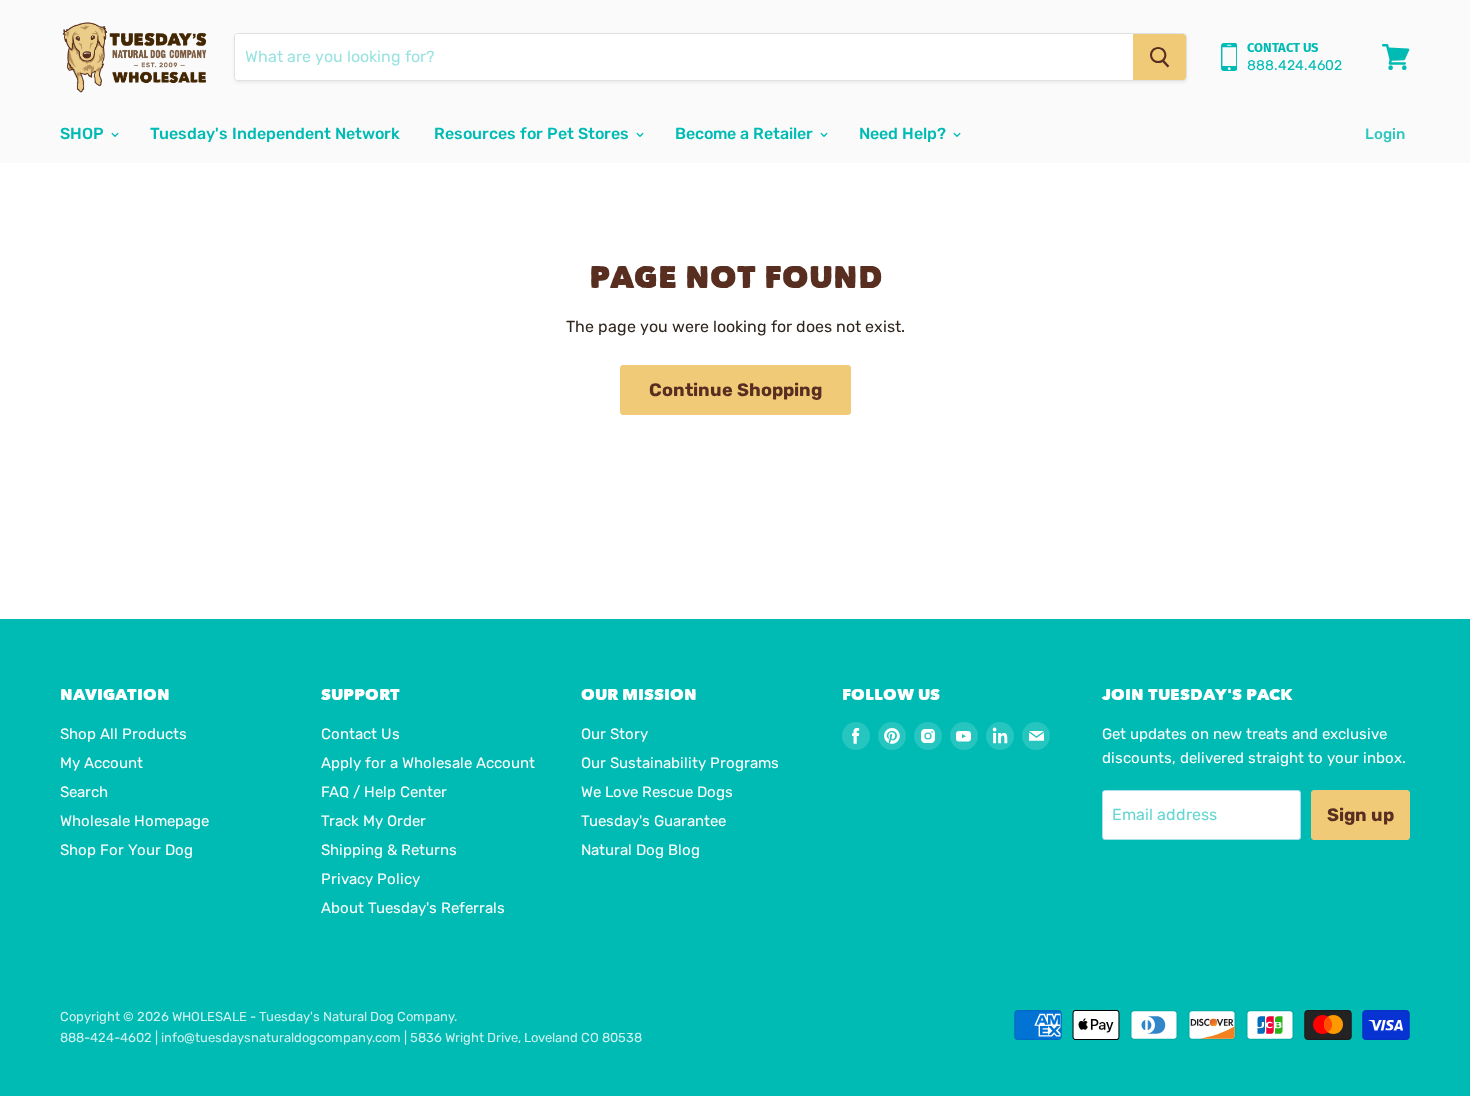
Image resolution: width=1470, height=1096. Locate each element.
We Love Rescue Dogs (657, 792)
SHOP (84, 133)
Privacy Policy (370, 879)
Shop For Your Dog (126, 850)
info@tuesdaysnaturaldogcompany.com (281, 1037)
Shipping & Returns (389, 850)
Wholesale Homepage (134, 821)
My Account (101, 763)
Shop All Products (123, 734)
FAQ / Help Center (384, 792)
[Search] (1159, 57)
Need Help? (904, 133)
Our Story (614, 734)
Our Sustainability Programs (680, 763)
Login (1385, 134)
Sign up (1360, 815)
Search (84, 792)
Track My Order (373, 821)
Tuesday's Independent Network (275, 133)
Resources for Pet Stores (533, 133)
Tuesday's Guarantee (653, 821)
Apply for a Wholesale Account (428, 763)
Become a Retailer (746, 133)
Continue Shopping (735, 390)
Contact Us (360, 734)
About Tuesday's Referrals (413, 908)
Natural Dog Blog (640, 850)
